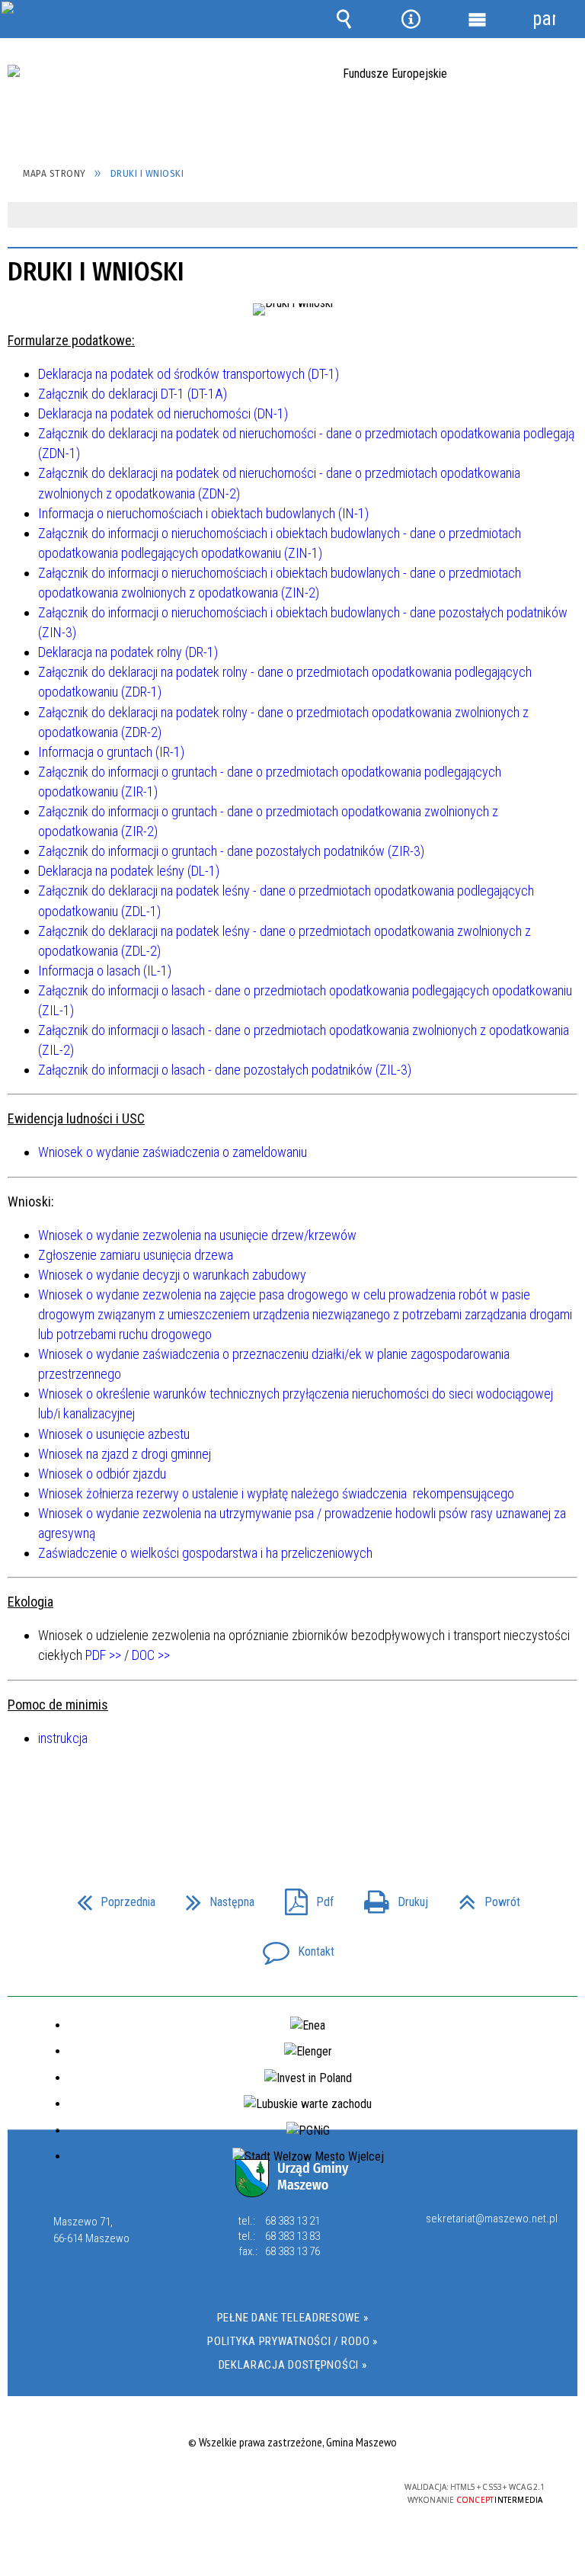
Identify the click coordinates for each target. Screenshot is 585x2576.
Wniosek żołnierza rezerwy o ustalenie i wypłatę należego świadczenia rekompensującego (276, 1493)
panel (544, 19)
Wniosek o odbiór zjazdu (102, 1474)
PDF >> (103, 1655)
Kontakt (292, 1947)
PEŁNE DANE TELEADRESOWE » (293, 2318)
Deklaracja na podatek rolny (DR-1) (128, 652)
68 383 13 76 (292, 2251)
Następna (214, 1897)
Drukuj (390, 1897)
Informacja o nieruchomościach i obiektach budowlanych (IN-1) (203, 513)
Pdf (303, 1897)
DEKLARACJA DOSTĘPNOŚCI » (293, 2365)
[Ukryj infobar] (564, 216)
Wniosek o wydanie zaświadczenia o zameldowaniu (173, 1152)
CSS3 (281, 2488)
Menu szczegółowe (478, 19)
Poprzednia (110, 1897)
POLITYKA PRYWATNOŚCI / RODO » (292, 2341)
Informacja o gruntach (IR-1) (111, 752)
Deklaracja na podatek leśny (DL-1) (129, 871)
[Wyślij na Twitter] (291, 1805)
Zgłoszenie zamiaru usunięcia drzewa (136, 1255)
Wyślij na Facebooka (264, 1805)
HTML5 (258, 2488)
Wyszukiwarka (344, 19)
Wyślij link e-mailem (318, 1805)
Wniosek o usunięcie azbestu (114, 1434)
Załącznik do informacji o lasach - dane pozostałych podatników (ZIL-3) (225, 1070)
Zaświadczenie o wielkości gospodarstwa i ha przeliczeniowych (205, 1553)
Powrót (483, 1897)
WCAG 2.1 (329, 2487)
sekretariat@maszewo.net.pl (492, 2219)
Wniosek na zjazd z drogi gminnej (125, 1454)
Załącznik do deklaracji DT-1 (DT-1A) (133, 394)
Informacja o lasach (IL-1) (105, 971)
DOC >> (151, 1655)
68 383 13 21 (292, 2221)
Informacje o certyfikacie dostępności (100, 2489)
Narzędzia (411, 19)
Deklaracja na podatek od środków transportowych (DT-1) (189, 374)
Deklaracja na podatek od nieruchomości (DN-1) (163, 413)
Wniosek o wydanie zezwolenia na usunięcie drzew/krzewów (197, 1235)
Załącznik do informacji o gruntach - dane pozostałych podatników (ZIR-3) (231, 851)
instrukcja (63, 1738)
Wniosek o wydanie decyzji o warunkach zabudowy (172, 1275)
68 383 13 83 (292, 2236)
